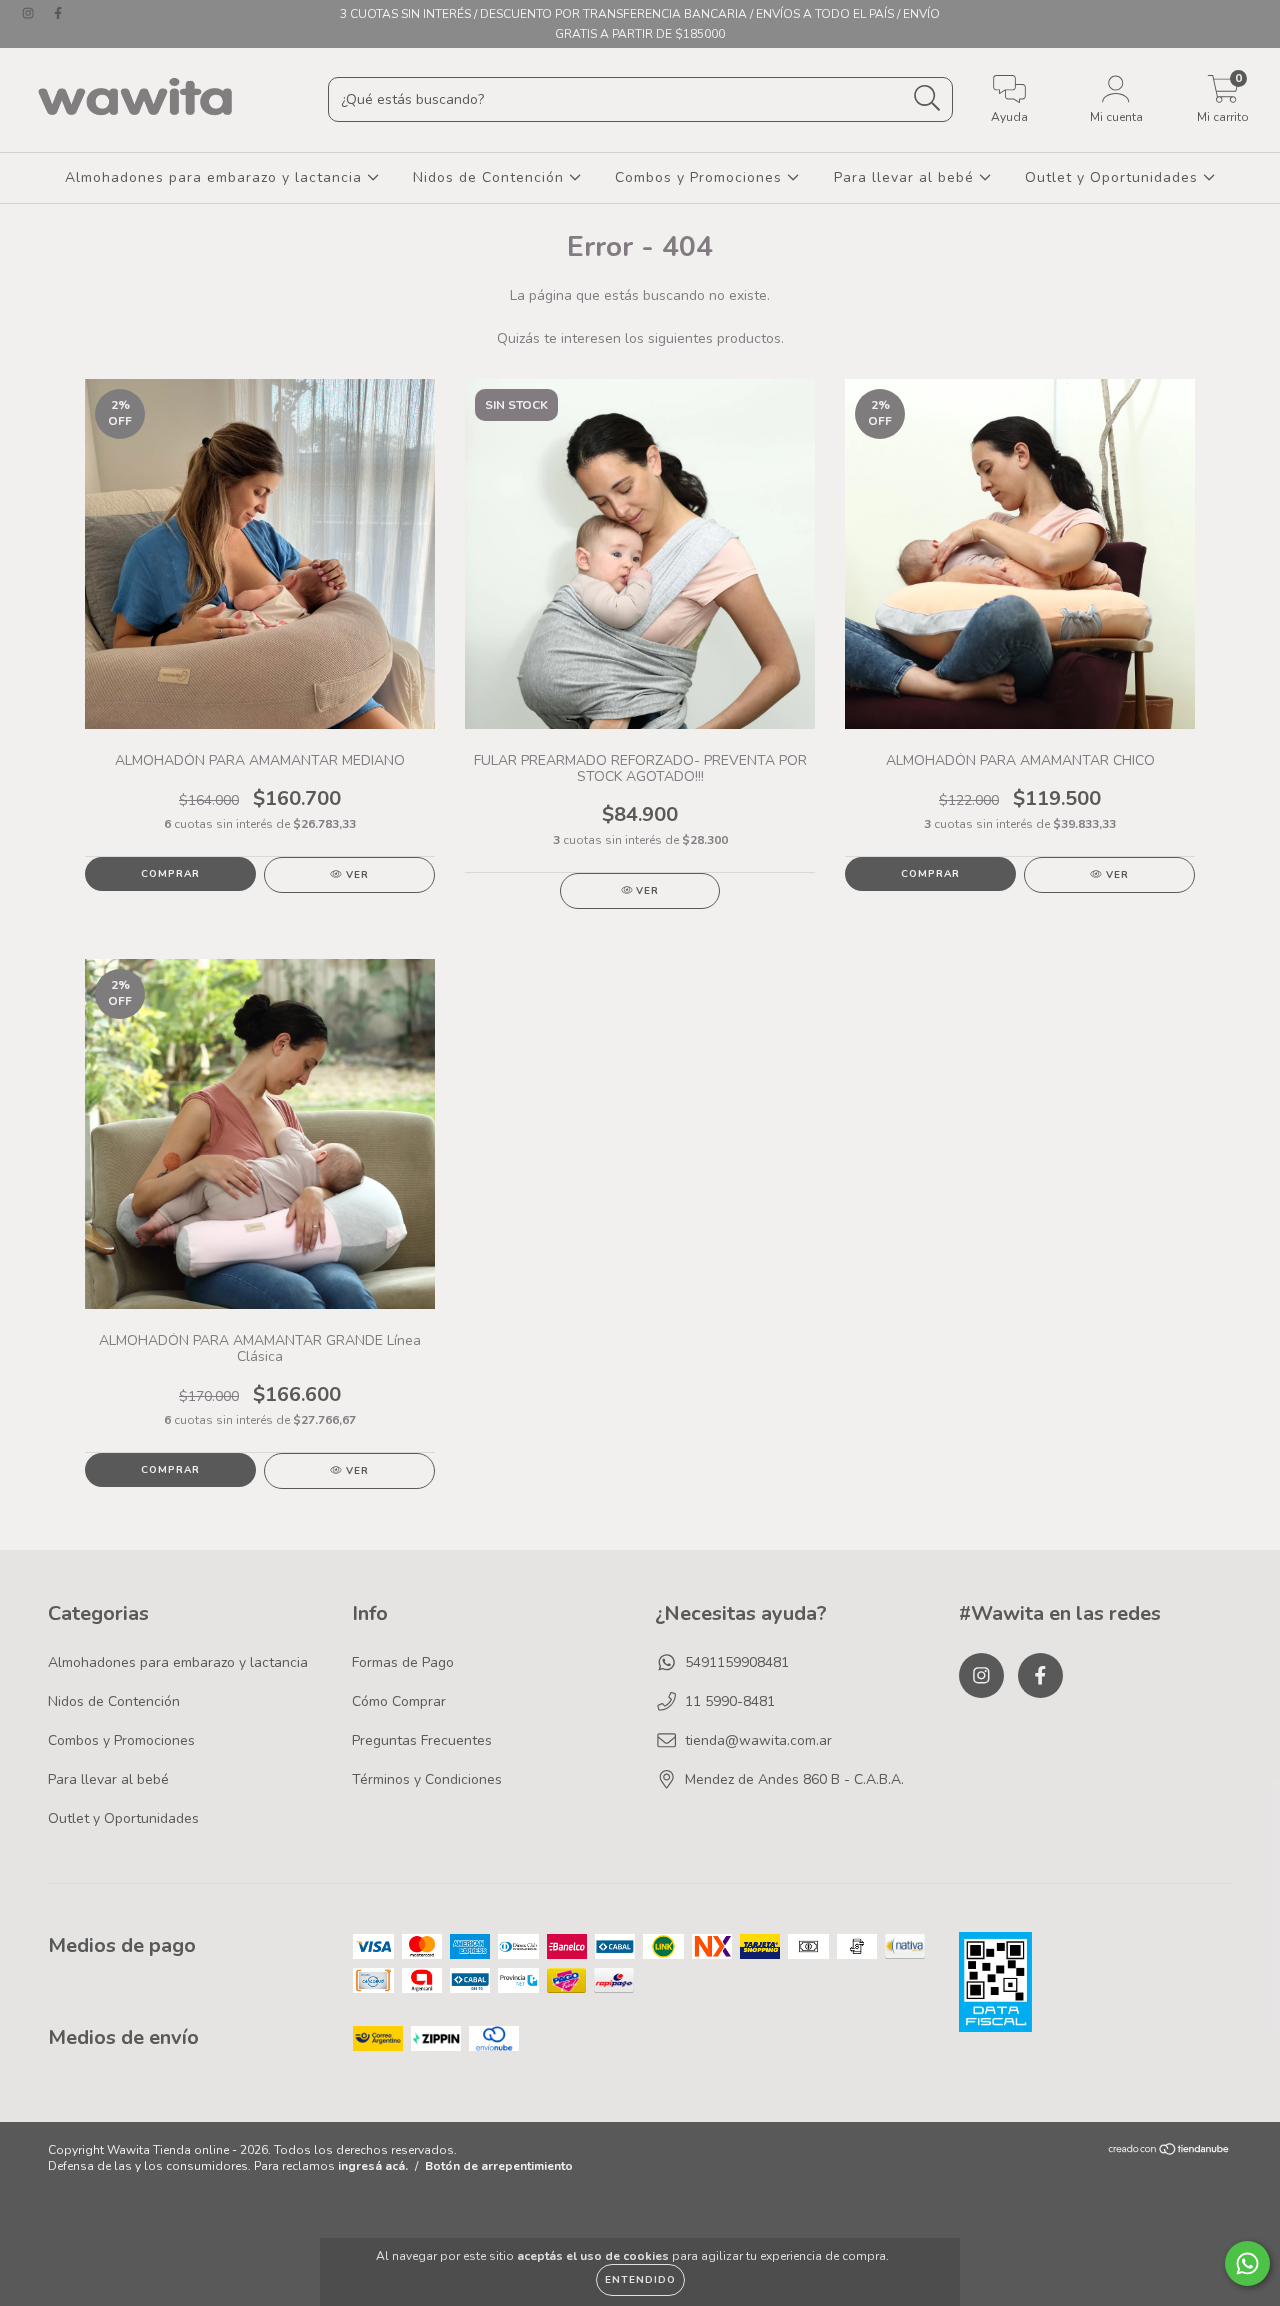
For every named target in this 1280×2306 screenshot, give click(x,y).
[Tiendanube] (1169, 2152)
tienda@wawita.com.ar (758, 1740)
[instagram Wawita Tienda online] (30, 13)
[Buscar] (927, 98)
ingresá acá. (373, 2166)
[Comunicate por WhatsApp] (1247, 2263)
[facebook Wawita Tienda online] (58, 13)
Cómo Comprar (399, 1701)
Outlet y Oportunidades (1114, 177)
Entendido (640, 2280)
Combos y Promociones (701, 177)
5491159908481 (737, 1662)
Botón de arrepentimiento (499, 2166)
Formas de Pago (403, 1662)
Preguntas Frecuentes (422, 1740)
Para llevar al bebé (906, 177)
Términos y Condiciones (427, 1779)
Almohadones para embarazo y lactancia (216, 177)
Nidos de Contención (491, 177)
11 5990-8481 (730, 1701)
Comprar (170, 874)
